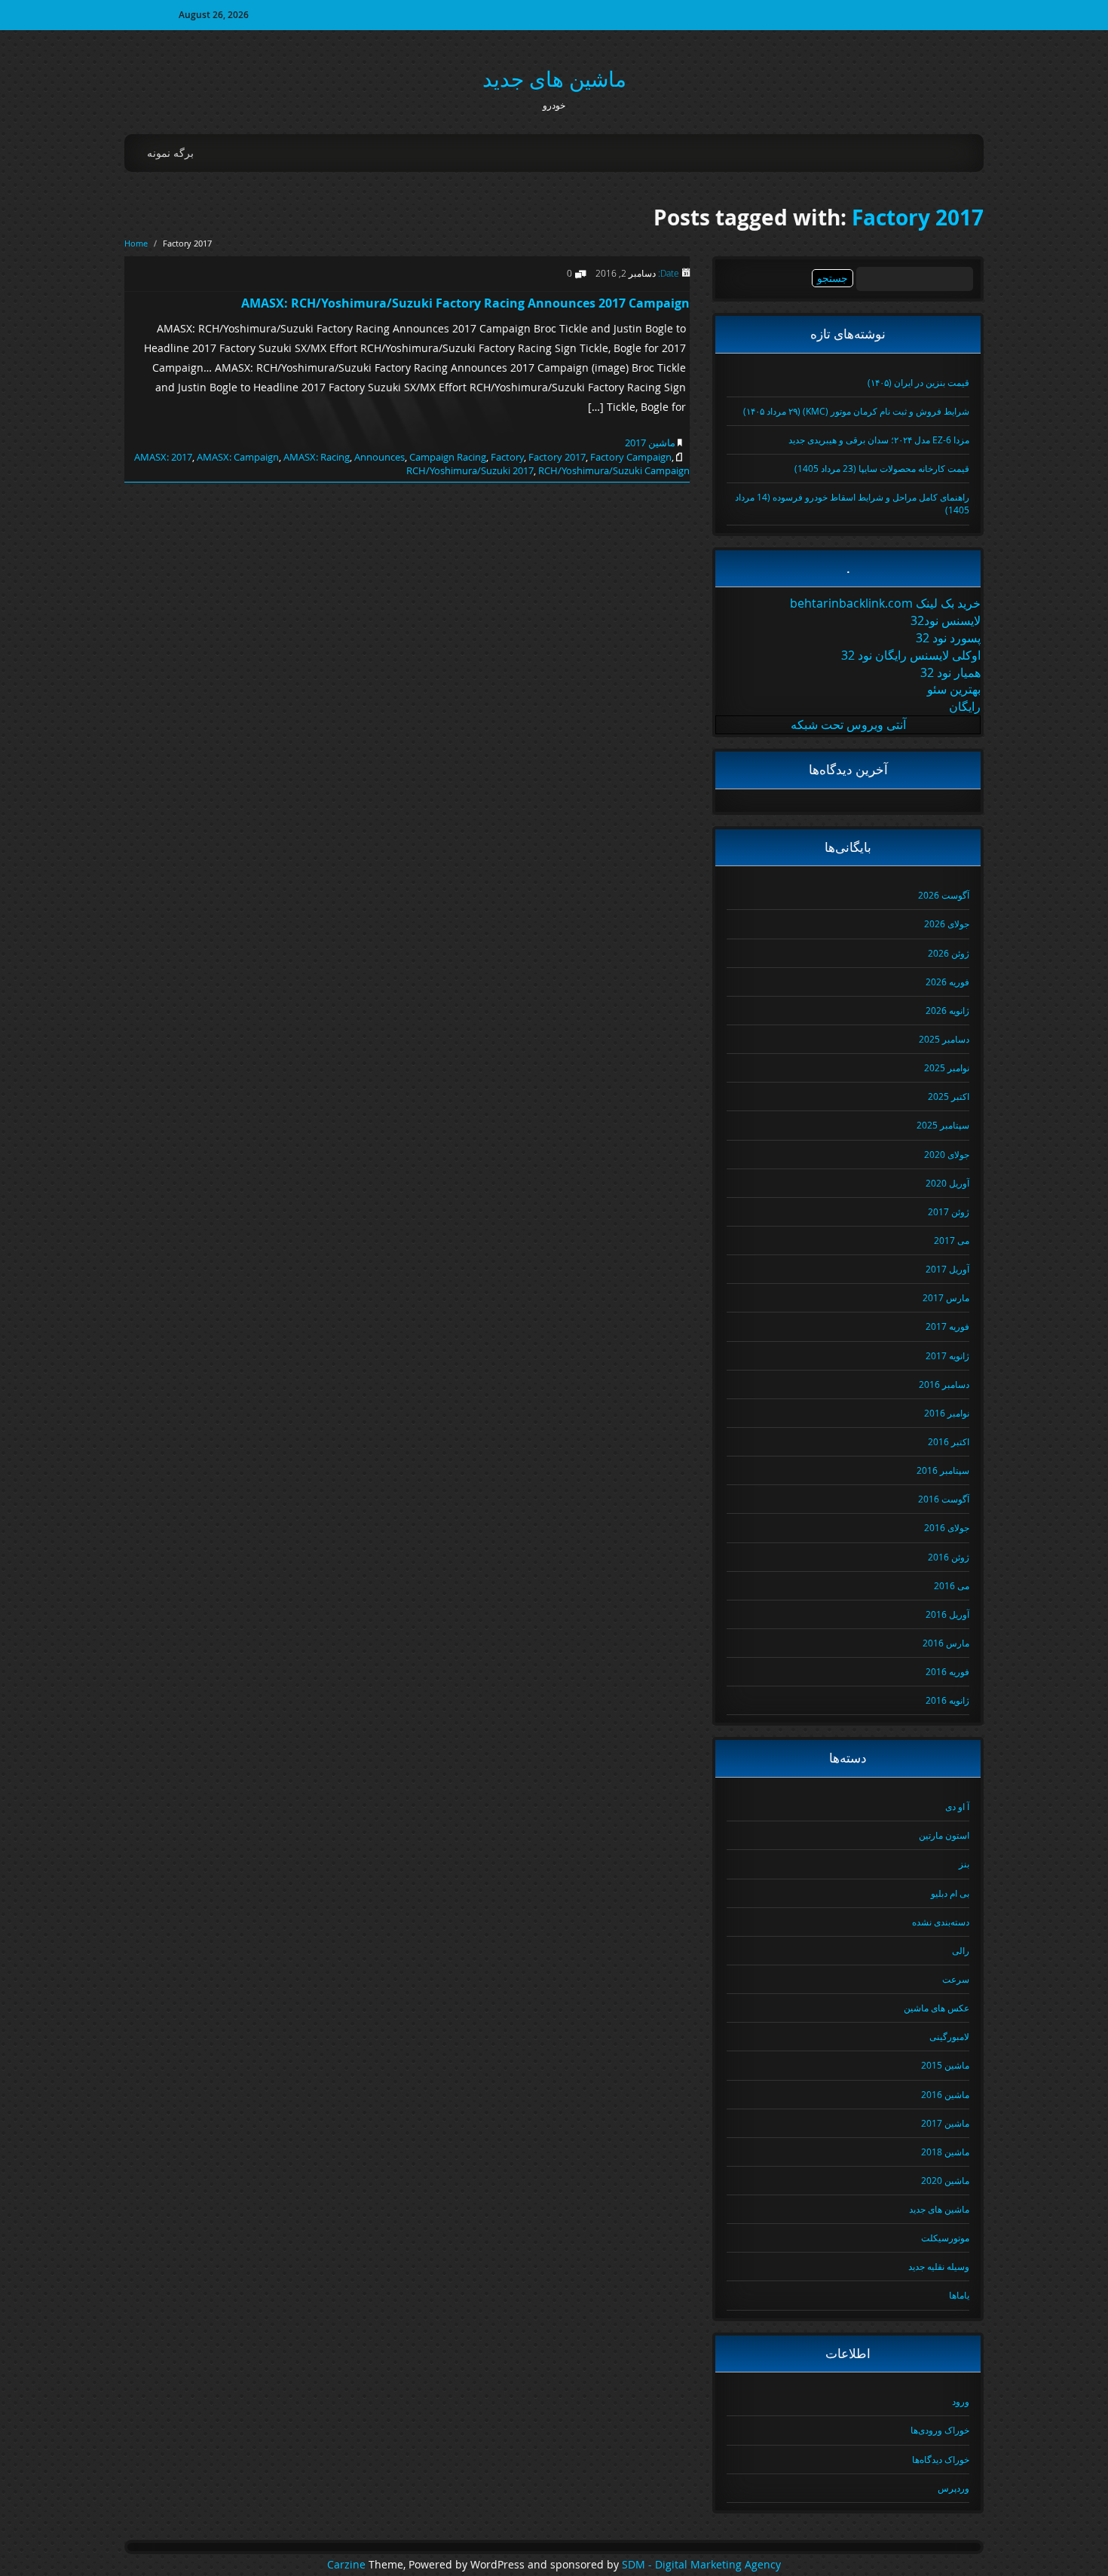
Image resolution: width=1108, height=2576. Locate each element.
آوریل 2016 (947, 1614)
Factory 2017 (918, 217)
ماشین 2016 (945, 2094)
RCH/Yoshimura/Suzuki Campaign (614, 470)
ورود (961, 2401)
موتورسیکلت (945, 2238)
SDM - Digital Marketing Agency (701, 2565)
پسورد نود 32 (948, 638)
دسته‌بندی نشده (941, 1922)
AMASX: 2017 (163, 457)
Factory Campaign (631, 457)
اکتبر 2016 (949, 1441)
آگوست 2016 (944, 1499)
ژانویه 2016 (947, 1700)
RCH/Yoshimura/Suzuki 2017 (470, 470)
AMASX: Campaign (238, 457)
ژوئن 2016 (949, 1557)
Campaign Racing (448, 457)
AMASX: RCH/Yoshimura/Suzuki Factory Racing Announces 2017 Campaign (465, 303)
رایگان (965, 706)
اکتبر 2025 (949, 1096)
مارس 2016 (946, 1643)
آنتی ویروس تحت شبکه (848, 724)
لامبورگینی (949, 2036)
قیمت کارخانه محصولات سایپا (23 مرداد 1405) (882, 468)
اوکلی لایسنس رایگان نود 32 (911, 655)
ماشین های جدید (554, 79)
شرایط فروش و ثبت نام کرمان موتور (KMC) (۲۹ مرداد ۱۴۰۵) (856, 411)
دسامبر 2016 (944, 1384)
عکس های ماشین (937, 2008)
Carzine (348, 2565)
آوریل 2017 (947, 1269)
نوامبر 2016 (947, 1413)
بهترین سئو (954, 689)
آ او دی (957, 1806)
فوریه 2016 (947, 1671)
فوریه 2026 (947, 982)
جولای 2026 (947, 924)
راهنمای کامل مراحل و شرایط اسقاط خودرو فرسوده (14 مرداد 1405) (852, 503)
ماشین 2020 (945, 2180)
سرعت (956, 1979)
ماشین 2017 (650, 443)
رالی (961, 1950)
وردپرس (953, 2488)
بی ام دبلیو (950, 1893)
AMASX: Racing (317, 457)
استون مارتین (944, 1835)
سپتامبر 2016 (943, 1470)
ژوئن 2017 (949, 1211)
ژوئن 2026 (949, 953)
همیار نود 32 (950, 672)
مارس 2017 (946, 1297)
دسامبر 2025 (944, 1039)
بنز (964, 1864)
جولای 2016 (947, 1527)
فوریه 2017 (947, 1326)
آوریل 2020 (947, 1183)
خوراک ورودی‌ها (940, 2430)
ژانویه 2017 (947, 1355)
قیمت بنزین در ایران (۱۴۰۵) (918, 382)
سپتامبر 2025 (943, 1125)
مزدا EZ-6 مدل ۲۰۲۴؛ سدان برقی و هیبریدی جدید (879, 440)
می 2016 (952, 1585)
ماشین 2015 (945, 2065)
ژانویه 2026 (947, 1010)
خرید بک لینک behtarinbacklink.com (885, 603)
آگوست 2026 (944, 895)
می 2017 (952, 1240)
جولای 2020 (947, 1154)
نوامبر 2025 (947, 1067)
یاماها (959, 2295)
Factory (507, 457)
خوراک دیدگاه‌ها (941, 2459)
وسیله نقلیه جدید (939, 2266)
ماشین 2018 (945, 2152)
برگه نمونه (170, 153)
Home (136, 243)
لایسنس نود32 (946, 620)
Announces (380, 457)
